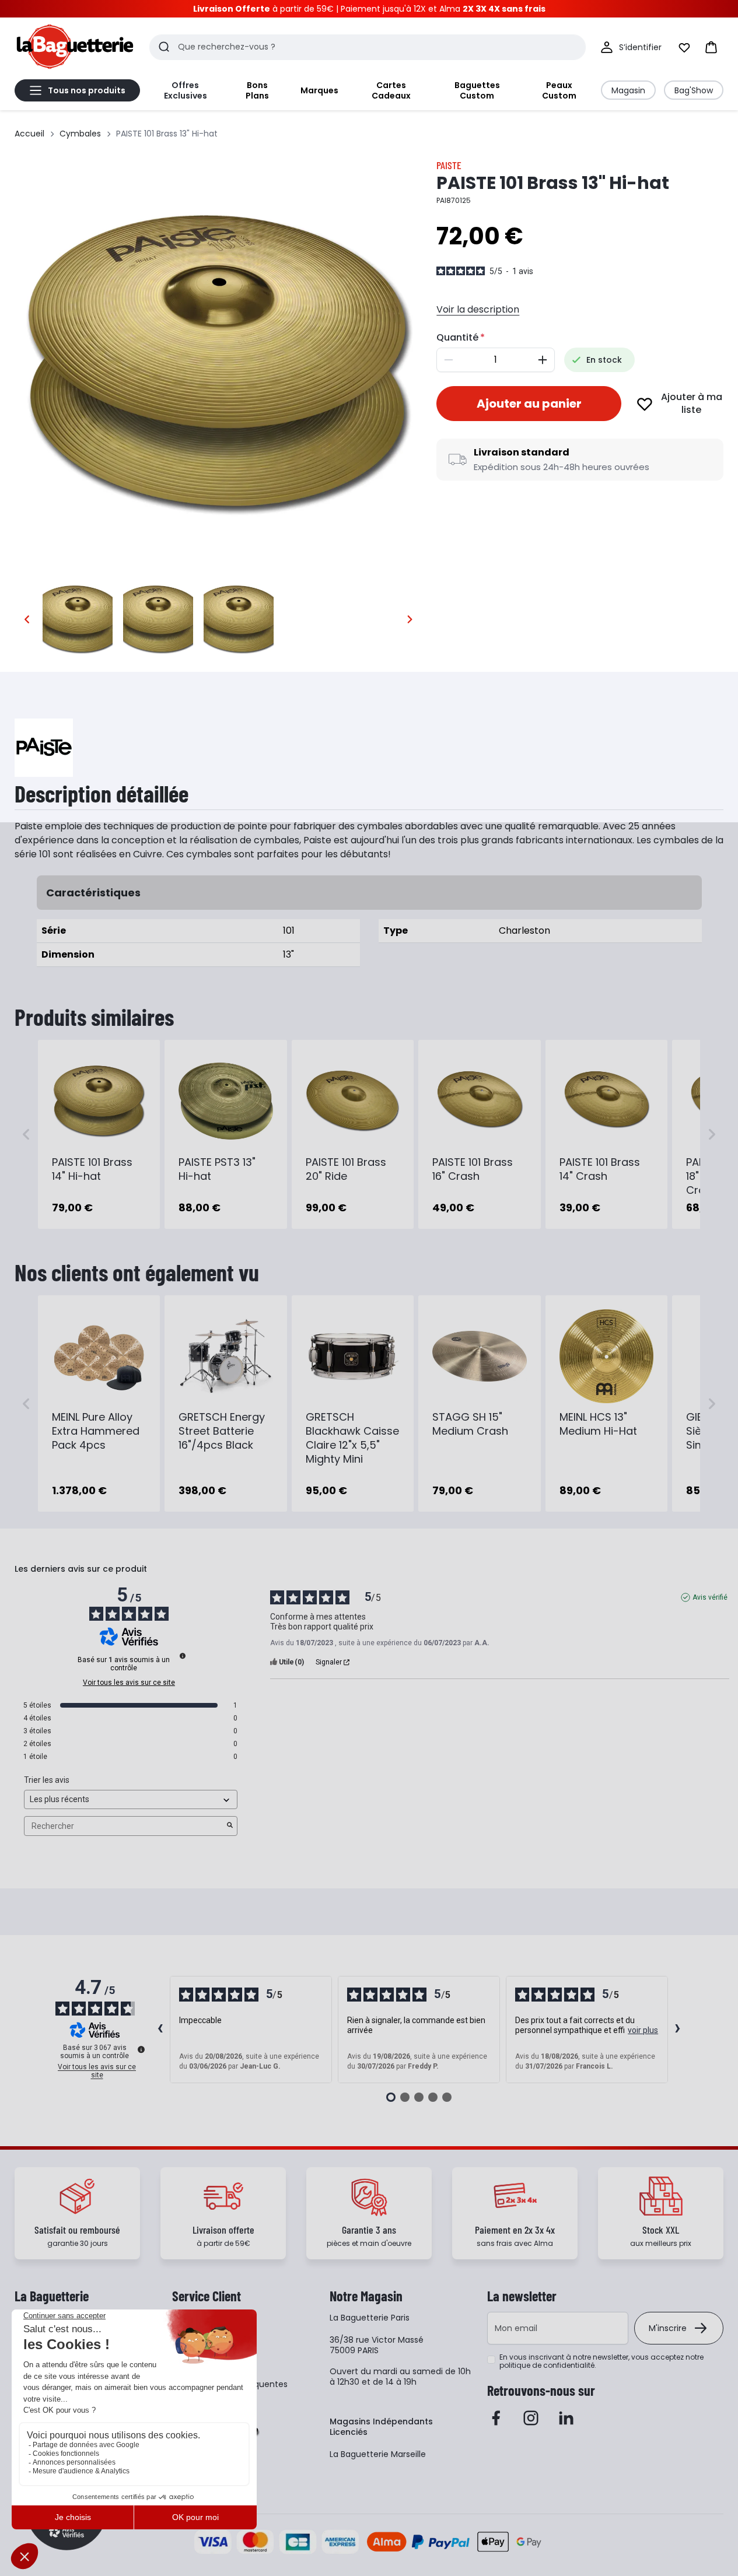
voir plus (643, 2030)
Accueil (29, 134)
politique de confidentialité (547, 2365)
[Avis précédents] (160, 2030)
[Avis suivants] (678, 2030)
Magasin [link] (628, 90)
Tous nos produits (87, 90)
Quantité (457, 337)
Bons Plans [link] (257, 90)
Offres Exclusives (186, 90)
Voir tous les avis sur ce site (129, 1683)
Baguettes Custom (477, 90)
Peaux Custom (559, 90)
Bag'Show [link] (694, 90)
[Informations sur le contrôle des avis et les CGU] (183, 1656)
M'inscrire (668, 2328)
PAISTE (449, 165)
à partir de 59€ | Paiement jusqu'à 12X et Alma (369, 9)
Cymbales (80, 134)
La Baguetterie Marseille (378, 2454)
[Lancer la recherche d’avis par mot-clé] (230, 1826)
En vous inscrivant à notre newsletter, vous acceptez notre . (601, 2361)
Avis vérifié (710, 1597)
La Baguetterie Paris (370, 2318)
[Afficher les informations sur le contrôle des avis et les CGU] (141, 2049)
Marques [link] (319, 90)
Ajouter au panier (529, 404)
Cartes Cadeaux (391, 90)
